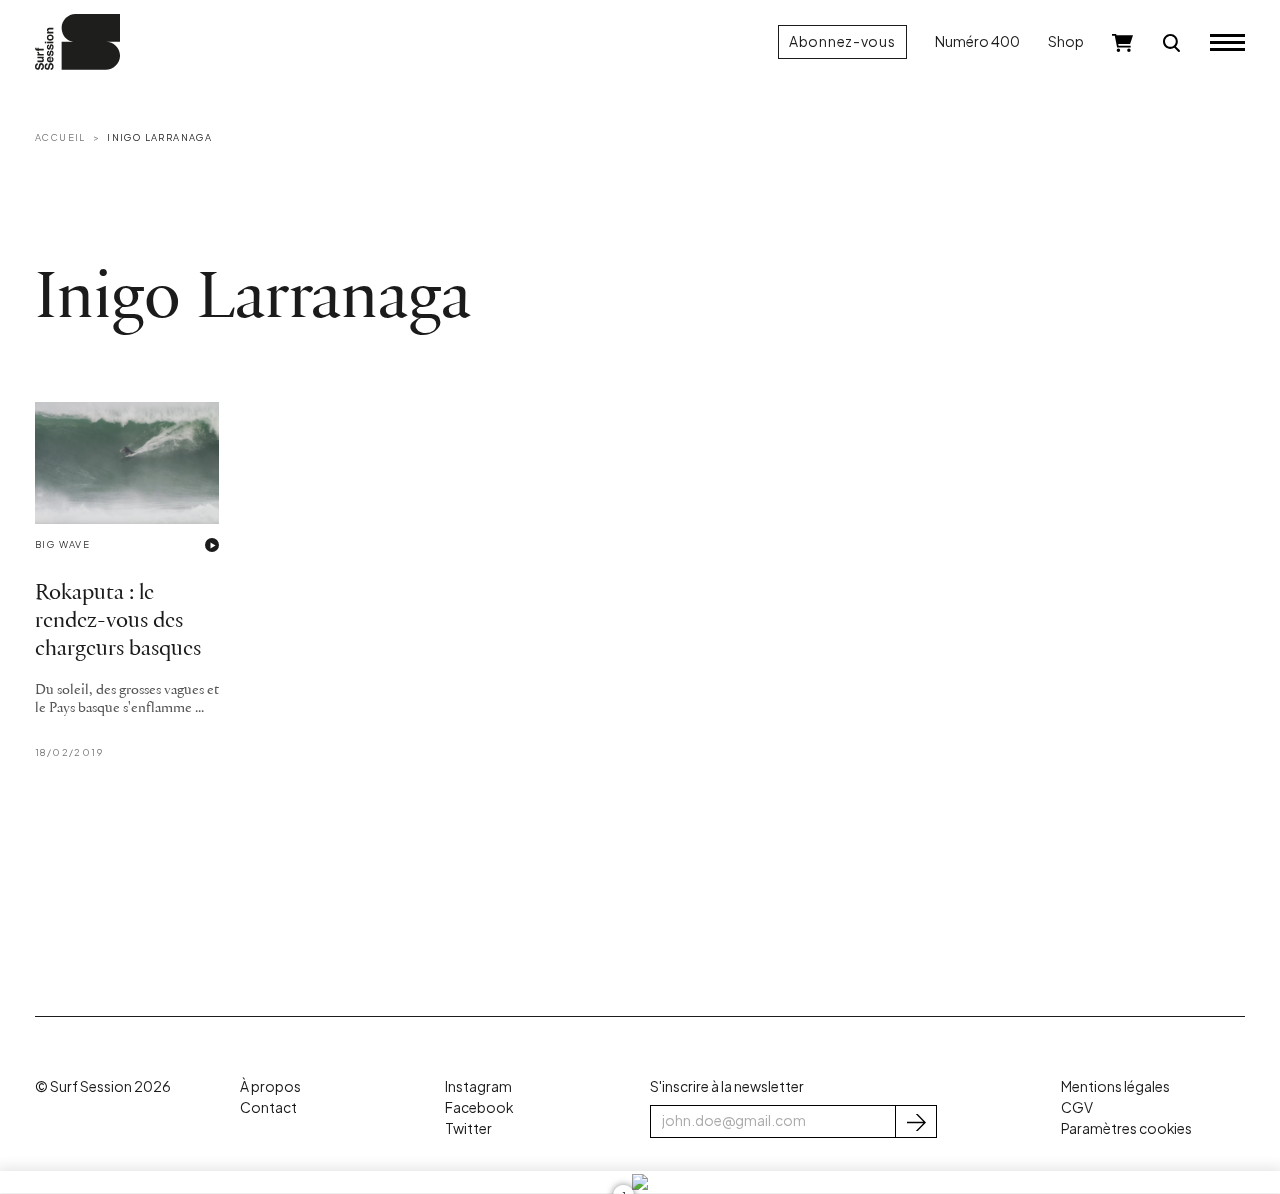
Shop (1066, 41)
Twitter (468, 1128)
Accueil (60, 137)
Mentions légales (1115, 1086)
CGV (1077, 1107)
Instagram (478, 1086)
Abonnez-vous (842, 41)
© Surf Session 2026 (103, 1086)
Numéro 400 (977, 41)
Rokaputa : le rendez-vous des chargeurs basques (118, 621)
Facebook (479, 1107)
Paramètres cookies (1126, 1128)
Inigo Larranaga (159, 137)
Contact (268, 1107)
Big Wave (62, 544)
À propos (270, 1086)
